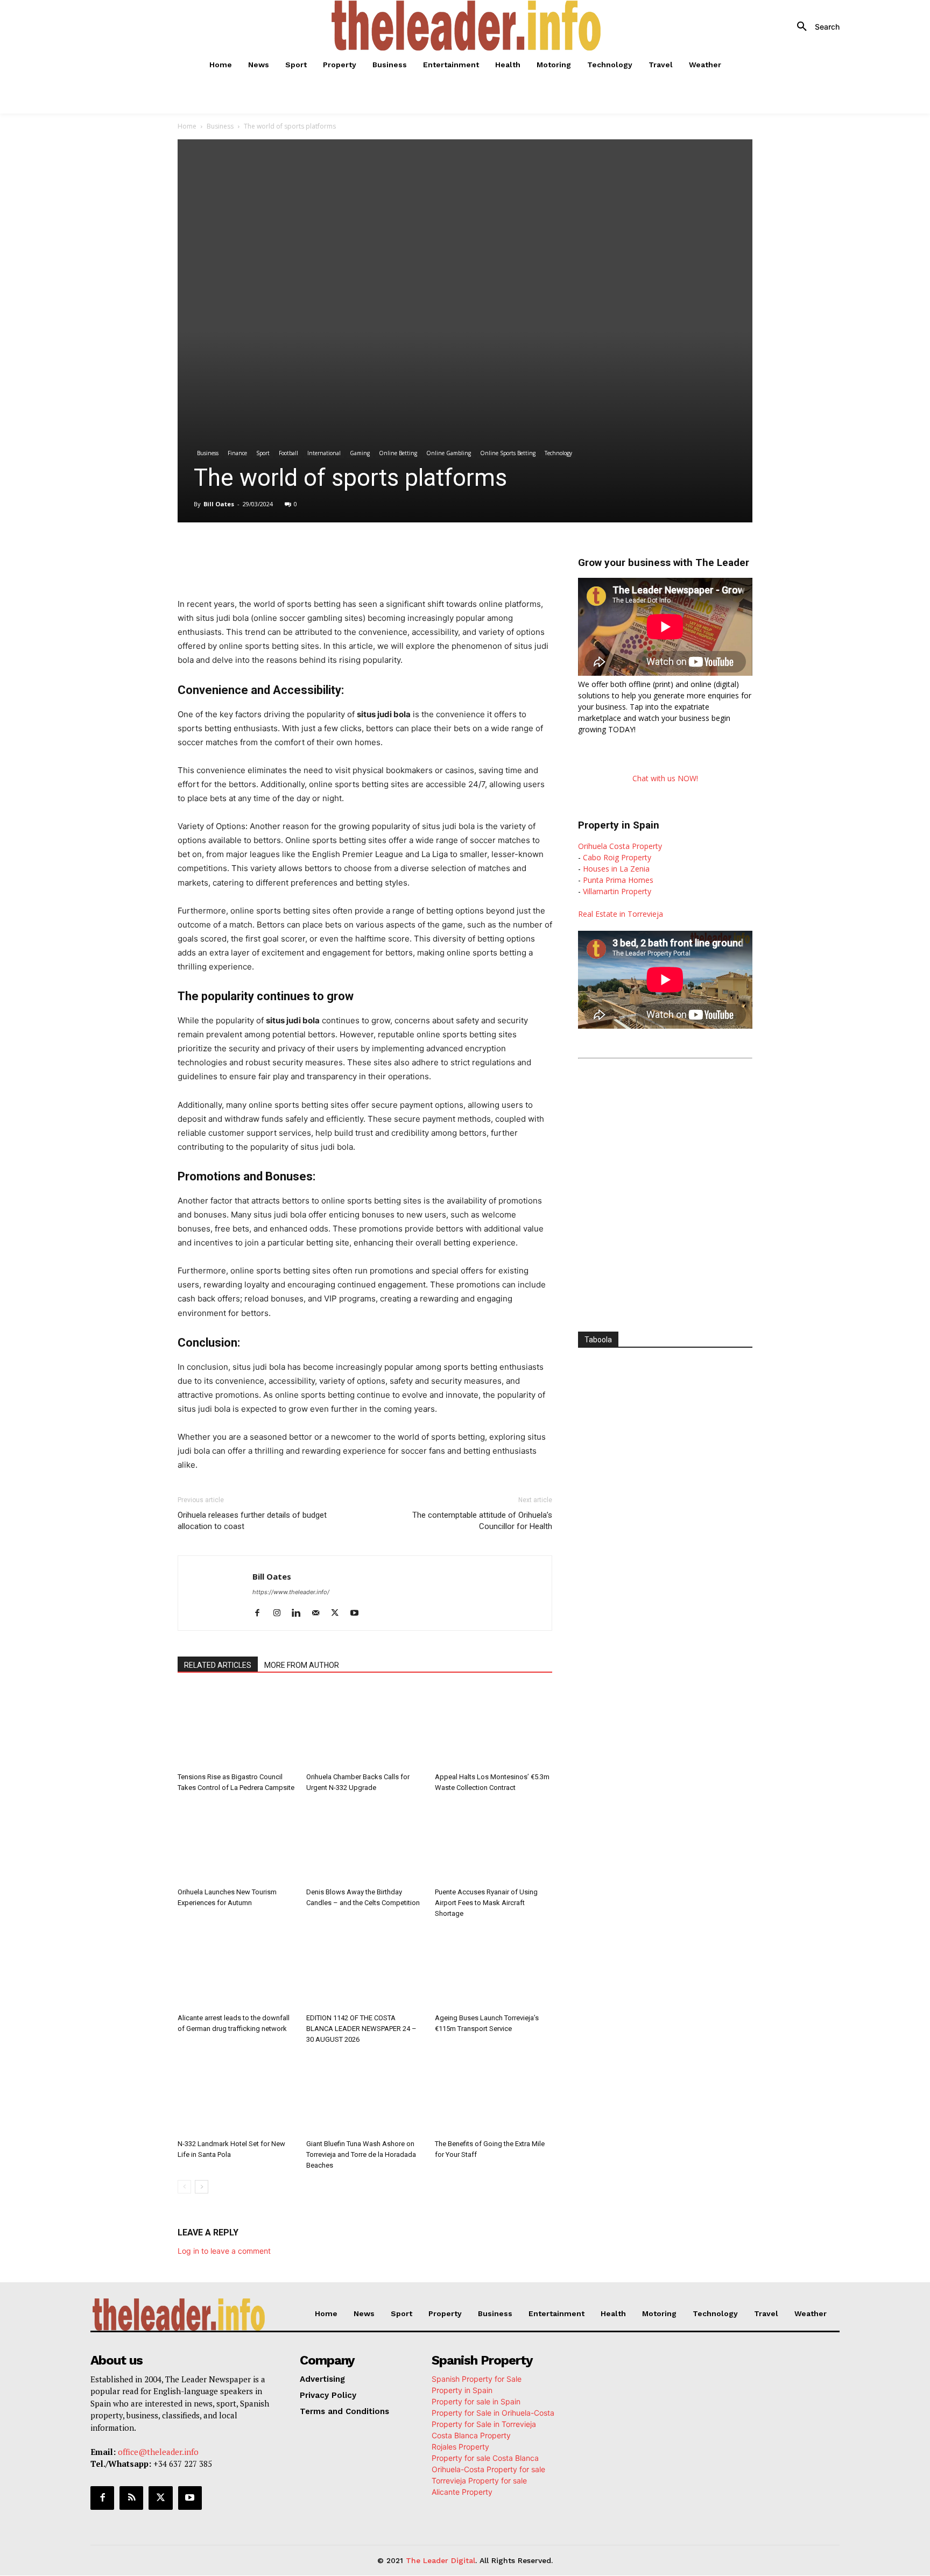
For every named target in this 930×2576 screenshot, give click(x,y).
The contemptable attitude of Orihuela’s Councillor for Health (482, 1521)
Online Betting (398, 453)
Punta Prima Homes (618, 880)
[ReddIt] (354, 553)
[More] (404, 553)
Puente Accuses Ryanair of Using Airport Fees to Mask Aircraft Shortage (486, 1903)
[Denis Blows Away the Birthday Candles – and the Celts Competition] (365, 1843)
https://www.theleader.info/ (291, 1592)
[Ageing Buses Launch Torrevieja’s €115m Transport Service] (494, 1969)
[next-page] (202, 2187)
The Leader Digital (441, 2560)
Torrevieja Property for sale (479, 2481)
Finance (237, 453)
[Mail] (319, 1613)
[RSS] (131, 2498)
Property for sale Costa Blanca (485, 2458)
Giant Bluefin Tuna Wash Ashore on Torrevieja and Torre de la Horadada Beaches (361, 2154)
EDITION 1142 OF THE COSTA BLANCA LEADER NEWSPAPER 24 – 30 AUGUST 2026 (361, 2029)
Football (288, 453)
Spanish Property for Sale (477, 2379)
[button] (814, 27)
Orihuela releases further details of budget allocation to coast (252, 1521)
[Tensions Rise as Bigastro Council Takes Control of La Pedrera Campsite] (236, 1728)
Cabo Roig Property (617, 857)
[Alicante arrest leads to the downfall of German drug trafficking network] (236, 1969)
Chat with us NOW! (665, 778)
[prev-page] (184, 2187)
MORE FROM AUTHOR (302, 1665)
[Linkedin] (329, 553)
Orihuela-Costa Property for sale (488, 2469)
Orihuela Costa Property (620, 846)
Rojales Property (460, 2447)
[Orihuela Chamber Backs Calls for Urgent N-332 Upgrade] (365, 1728)
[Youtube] (358, 1613)
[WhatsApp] (305, 553)
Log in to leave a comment (224, 2251)
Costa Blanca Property (471, 2435)
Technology (558, 453)
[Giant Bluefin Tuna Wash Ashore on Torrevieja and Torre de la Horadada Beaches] (365, 2094)
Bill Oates (219, 504)
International (324, 453)
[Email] (379, 553)
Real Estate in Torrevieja (621, 914)
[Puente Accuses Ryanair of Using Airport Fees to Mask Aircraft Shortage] (494, 1843)
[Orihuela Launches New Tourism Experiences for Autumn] (236, 1843)
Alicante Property (462, 2492)
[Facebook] (255, 553)
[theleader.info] (467, 26)
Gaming (360, 453)
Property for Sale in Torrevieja (484, 2424)
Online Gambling (449, 453)
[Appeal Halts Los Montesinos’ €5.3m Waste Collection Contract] (494, 1728)
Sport (263, 453)
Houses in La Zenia (616, 869)
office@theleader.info (158, 2452)
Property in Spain (462, 2390)
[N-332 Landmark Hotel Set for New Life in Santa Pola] (236, 2094)
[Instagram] (281, 1613)
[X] (280, 553)
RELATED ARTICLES (218, 1665)
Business (220, 126)
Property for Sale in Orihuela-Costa (493, 2413)
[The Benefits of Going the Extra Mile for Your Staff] (494, 2094)
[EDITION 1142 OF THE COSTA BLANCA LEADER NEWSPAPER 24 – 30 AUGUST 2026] (365, 1969)
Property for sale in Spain (476, 2401)
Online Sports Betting (508, 453)
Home (187, 126)
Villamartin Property (617, 891)
